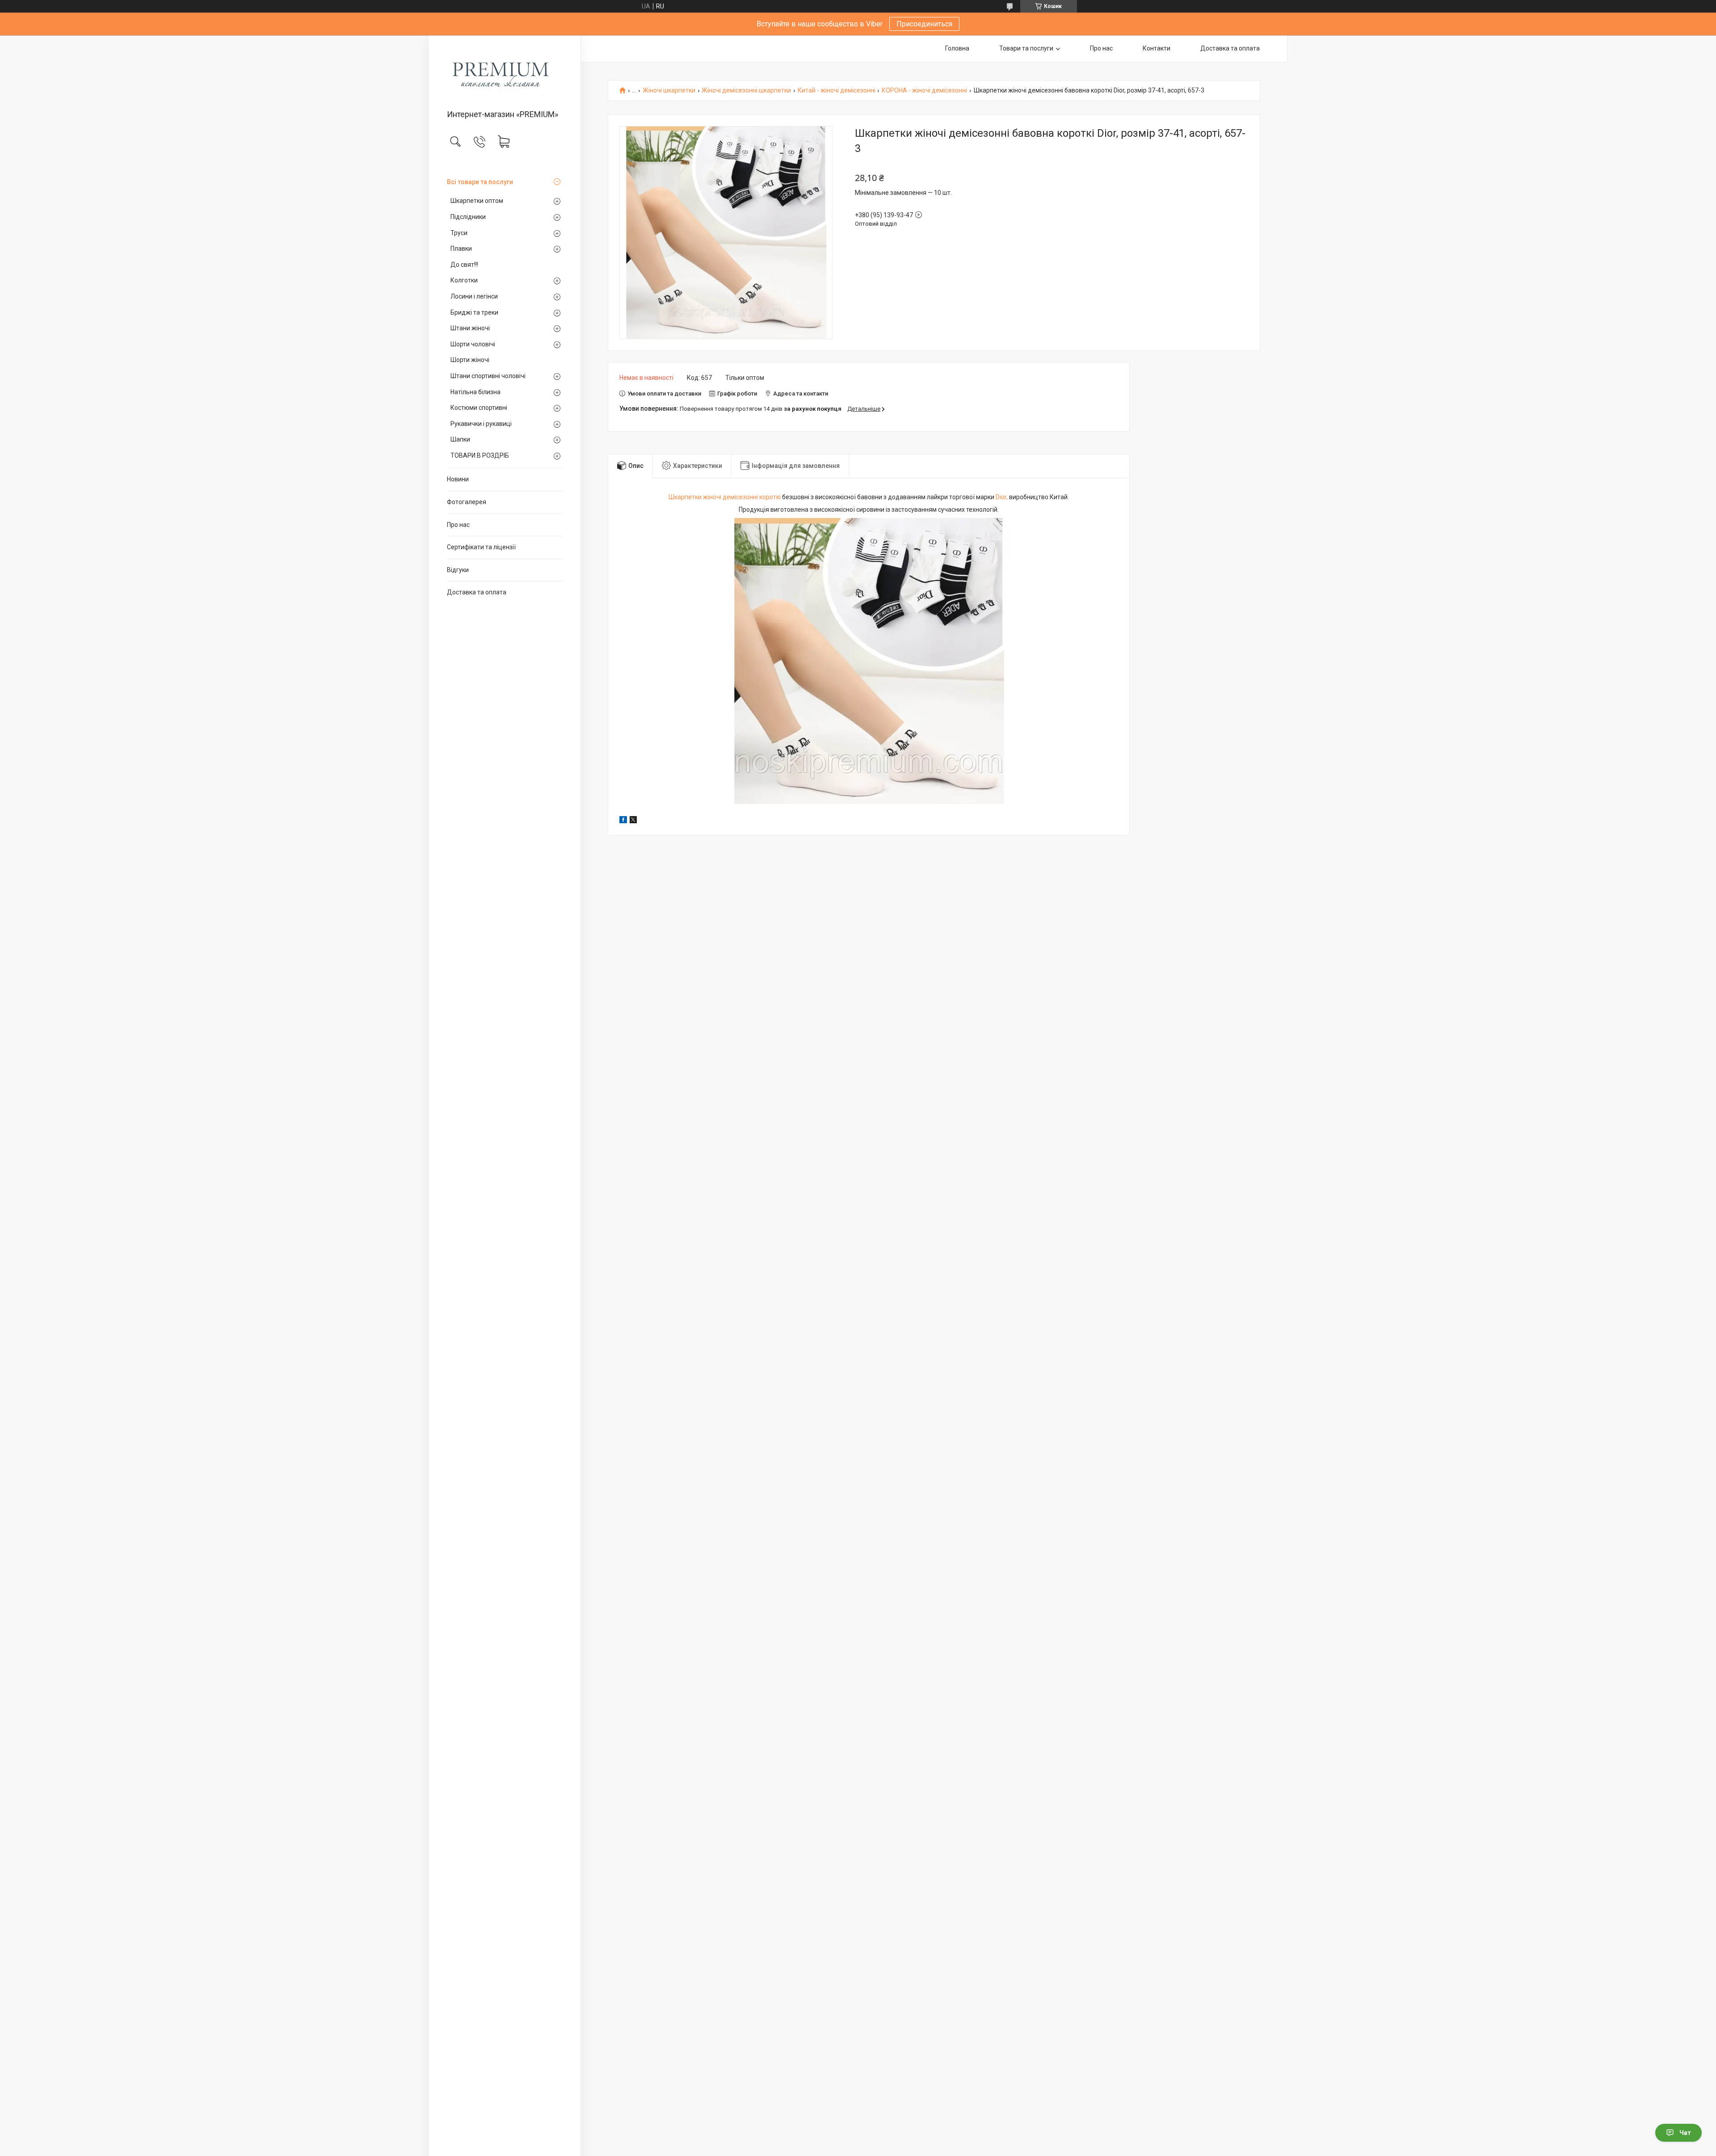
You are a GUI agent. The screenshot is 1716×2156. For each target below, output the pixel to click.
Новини (458, 479)
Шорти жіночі (470, 360)
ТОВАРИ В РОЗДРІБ (480, 455)
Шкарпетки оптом (477, 201)
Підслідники (468, 217)
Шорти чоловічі (473, 344)
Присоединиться (924, 24)
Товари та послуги (1026, 48)
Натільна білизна (475, 392)
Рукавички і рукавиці (481, 424)
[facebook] (623, 821)
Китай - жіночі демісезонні (837, 91)
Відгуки (458, 570)
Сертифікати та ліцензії (481, 547)
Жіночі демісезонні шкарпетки (746, 91)
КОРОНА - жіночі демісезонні (924, 91)
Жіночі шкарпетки (669, 91)
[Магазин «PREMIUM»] (505, 73)
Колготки (464, 280)
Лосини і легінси (474, 296)
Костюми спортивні (479, 408)
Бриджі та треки (474, 312)
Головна (957, 48)
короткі (770, 497)
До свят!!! (464, 265)
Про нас (458, 525)
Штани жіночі (470, 328)
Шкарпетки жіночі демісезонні (713, 497)
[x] (633, 821)
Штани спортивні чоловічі (488, 376)
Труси (459, 233)
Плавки (461, 248)
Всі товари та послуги (480, 182)
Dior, (1002, 497)
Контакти (1157, 48)
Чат (1685, 2133)
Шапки (460, 439)
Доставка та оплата (477, 592)
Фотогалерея (467, 502)
